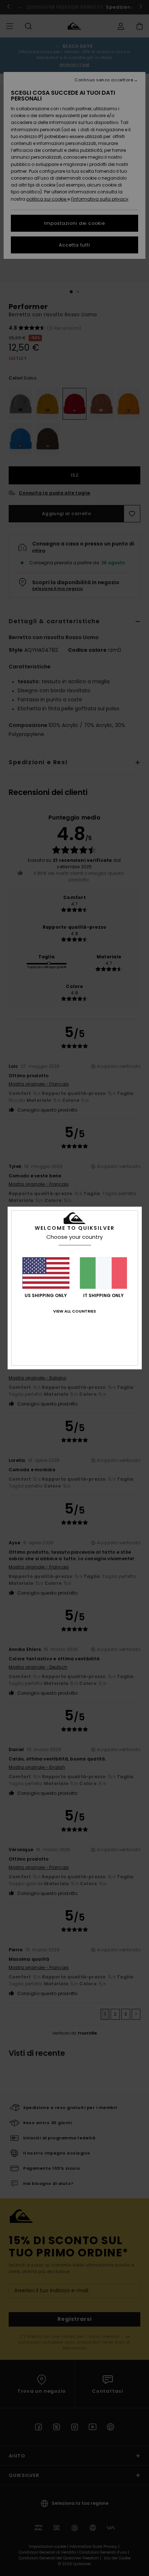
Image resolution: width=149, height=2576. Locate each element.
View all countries (74, 1311)
